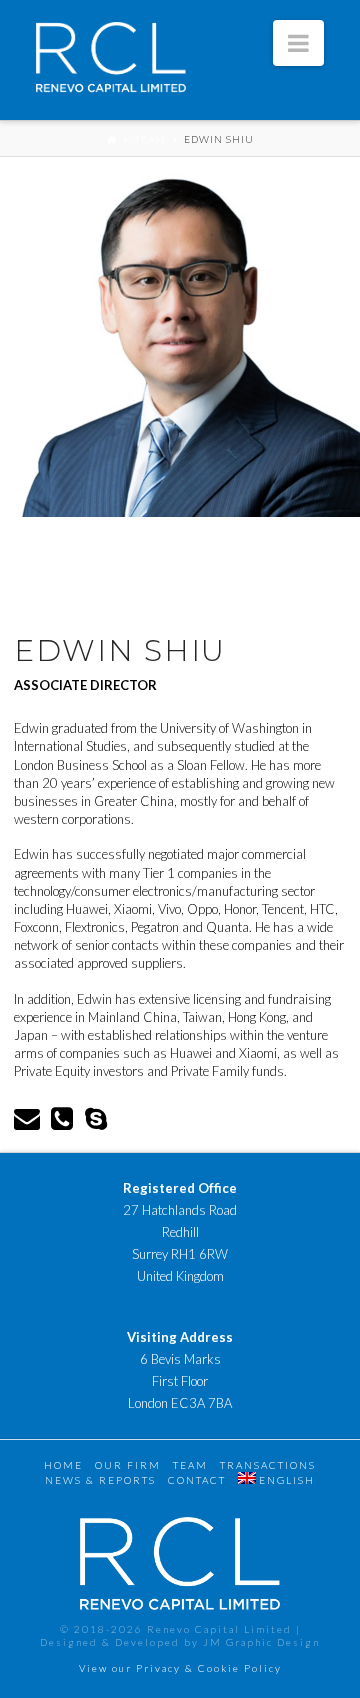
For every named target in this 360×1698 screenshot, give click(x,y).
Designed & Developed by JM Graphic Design (180, 1642)
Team (150, 139)
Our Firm (128, 1465)
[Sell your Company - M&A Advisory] (111, 62)
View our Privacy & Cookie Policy (180, 1668)
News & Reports (100, 1480)
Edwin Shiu (219, 139)
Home (63, 1465)
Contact (197, 1480)
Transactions (268, 1465)
